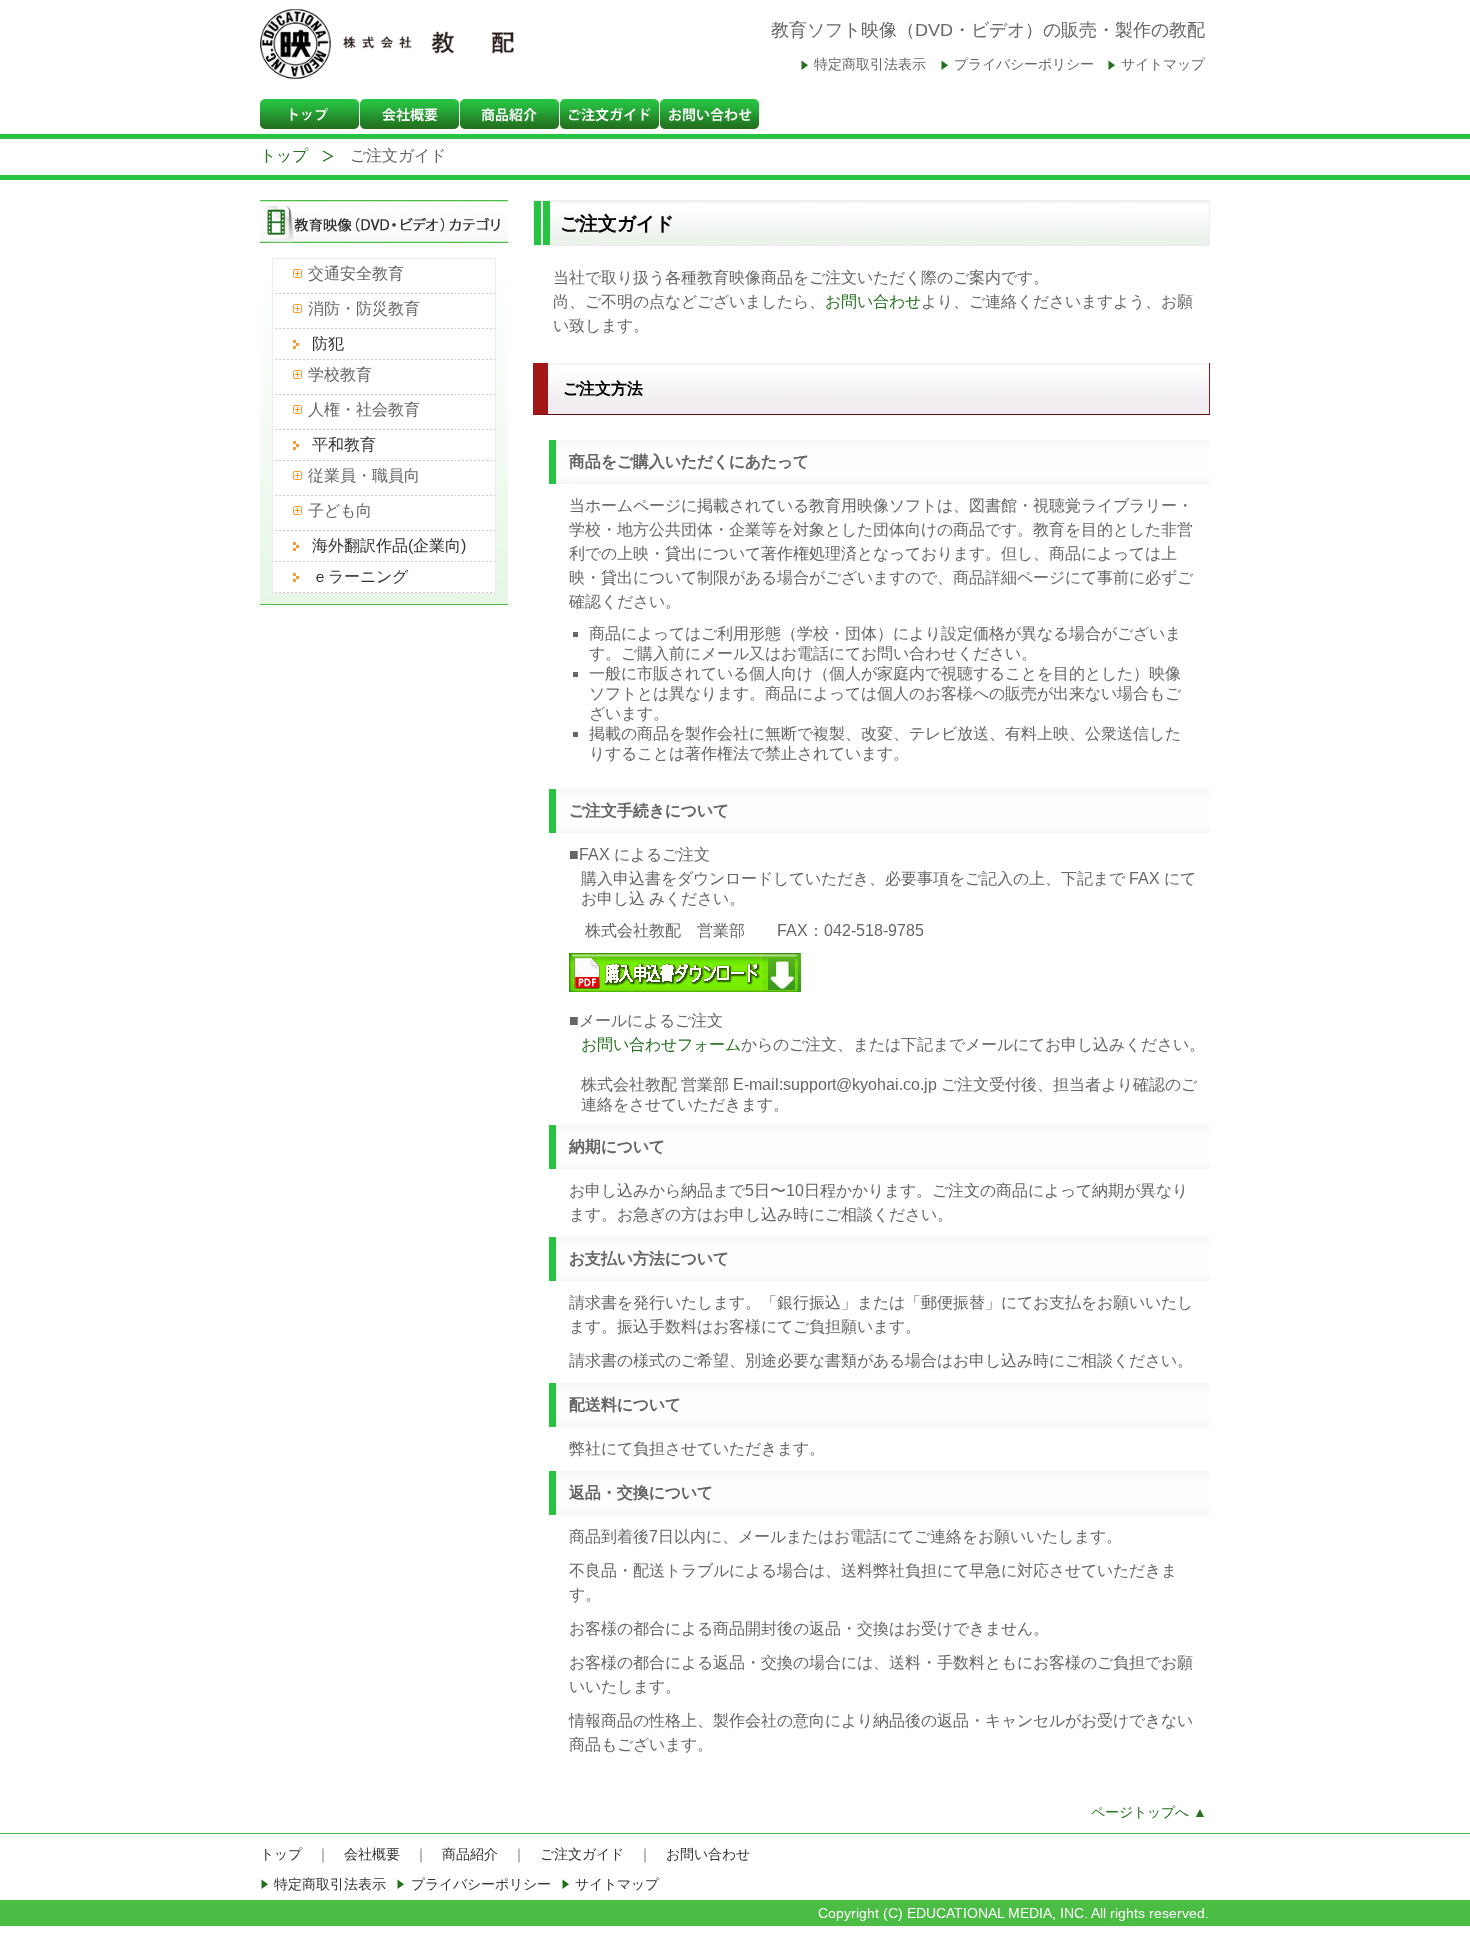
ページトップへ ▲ (1149, 1812)
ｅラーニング (360, 576)
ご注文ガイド (582, 1854)
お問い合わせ (873, 301)
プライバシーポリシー (1024, 64)
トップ (284, 155)
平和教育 (344, 444)
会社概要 (372, 1854)
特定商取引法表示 (870, 64)
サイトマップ (1163, 64)
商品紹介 (470, 1854)
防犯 (328, 343)
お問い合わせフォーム (661, 1044)
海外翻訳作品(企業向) (389, 545)
